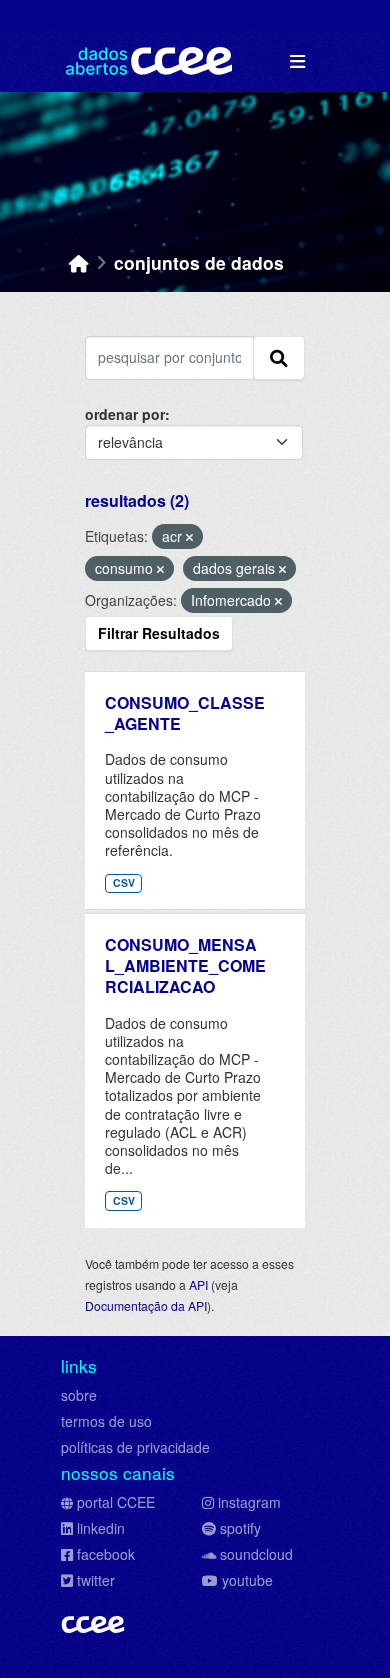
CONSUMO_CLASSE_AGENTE (185, 713)
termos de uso (106, 1421)
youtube (247, 1580)
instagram (249, 1502)
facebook (106, 1554)
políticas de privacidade (135, 1447)
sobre (79, 1395)
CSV (124, 882)
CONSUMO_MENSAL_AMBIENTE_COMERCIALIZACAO (185, 965)
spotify (240, 1528)
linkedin (101, 1528)
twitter (96, 1580)
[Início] (79, 262)
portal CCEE (116, 1502)
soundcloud (256, 1554)
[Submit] (279, 358)
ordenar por (125, 414)
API (198, 1284)
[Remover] (189, 537)
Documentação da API (146, 1305)
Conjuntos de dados (199, 262)
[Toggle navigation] (297, 61)
